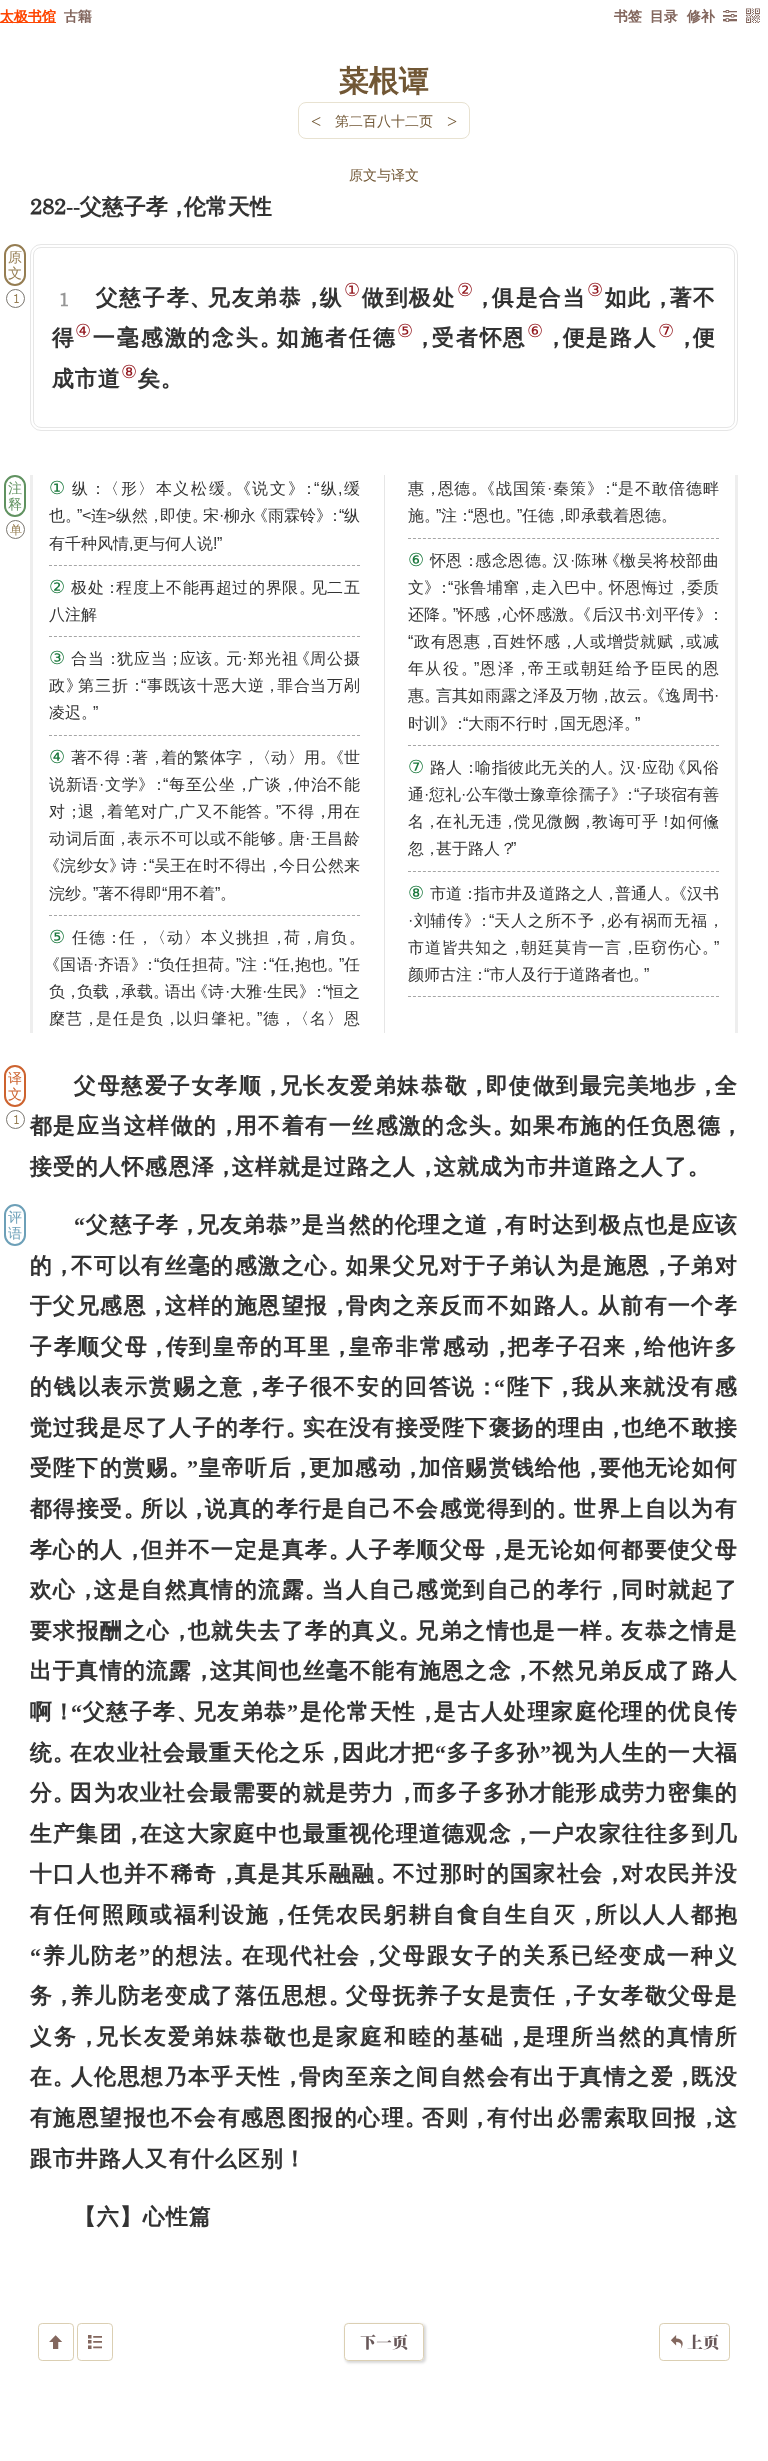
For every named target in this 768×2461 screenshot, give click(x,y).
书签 (628, 15)
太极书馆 (28, 15)
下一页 (384, 2342)
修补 (701, 15)
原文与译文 (384, 174)
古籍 (78, 15)
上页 (694, 2342)
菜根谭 (384, 79)
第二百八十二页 (384, 120)
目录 (664, 15)
